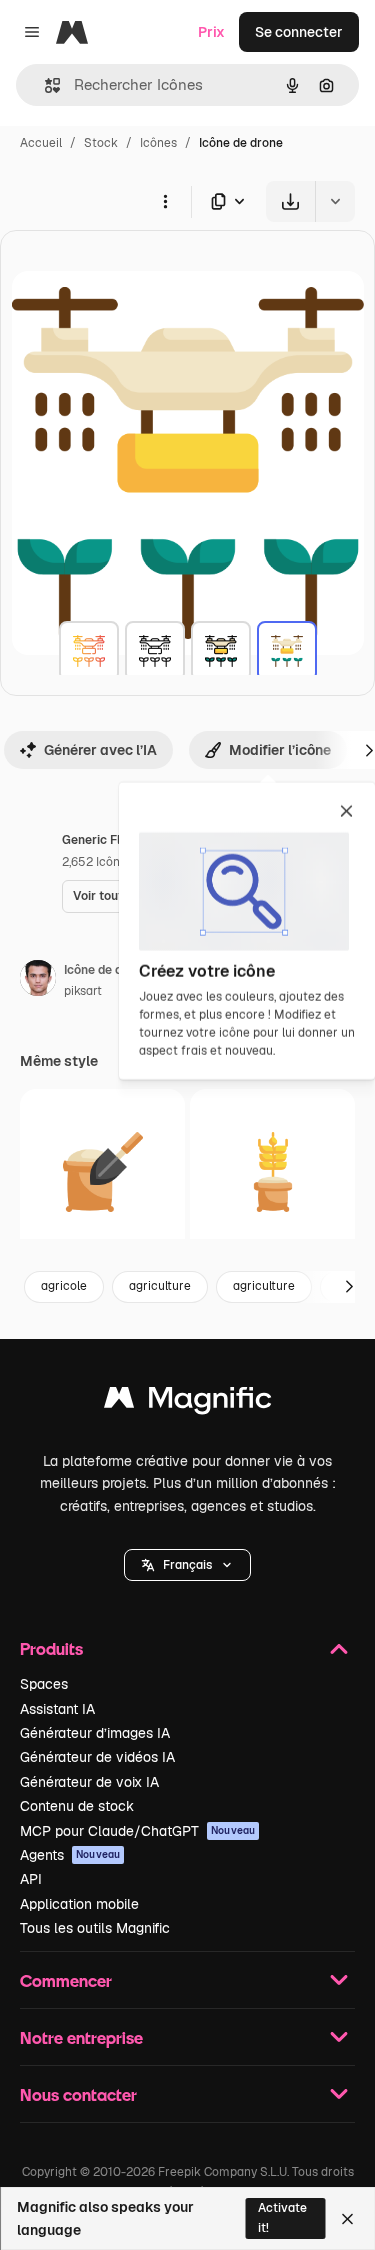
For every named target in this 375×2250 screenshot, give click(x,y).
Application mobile (79, 1904)
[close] (346, 813)
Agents (70, 1855)
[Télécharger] (290, 201)
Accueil (41, 143)
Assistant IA (57, 1709)
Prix (211, 32)
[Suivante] (349, 1287)
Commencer (66, 1980)
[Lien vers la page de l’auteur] (38, 981)
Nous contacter (78, 2094)
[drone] (89, 651)
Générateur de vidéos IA (97, 1757)
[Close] (347, 2219)
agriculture (160, 1286)
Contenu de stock (77, 1806)
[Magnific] (188, 1402)
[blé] (102, 1171)
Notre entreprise (81, 2037)
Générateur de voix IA (89, 1782)
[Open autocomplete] (44, 85)
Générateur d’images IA (95, 1733)
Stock (101, 143)
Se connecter (299, 32)
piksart (83, 991)
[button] (187, 1565)
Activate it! (282, 2217)
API (31, 1879)
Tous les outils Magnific (95, 1928)
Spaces (44, 1684)
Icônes (158, 143)
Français (187, 1565)
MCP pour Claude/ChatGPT (137, 1831)
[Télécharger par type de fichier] (229, 201)
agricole (64, 1286)
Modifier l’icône (280, 750)
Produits (51, 1648)
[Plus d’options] (165, 201)
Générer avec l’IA (100, 750)
